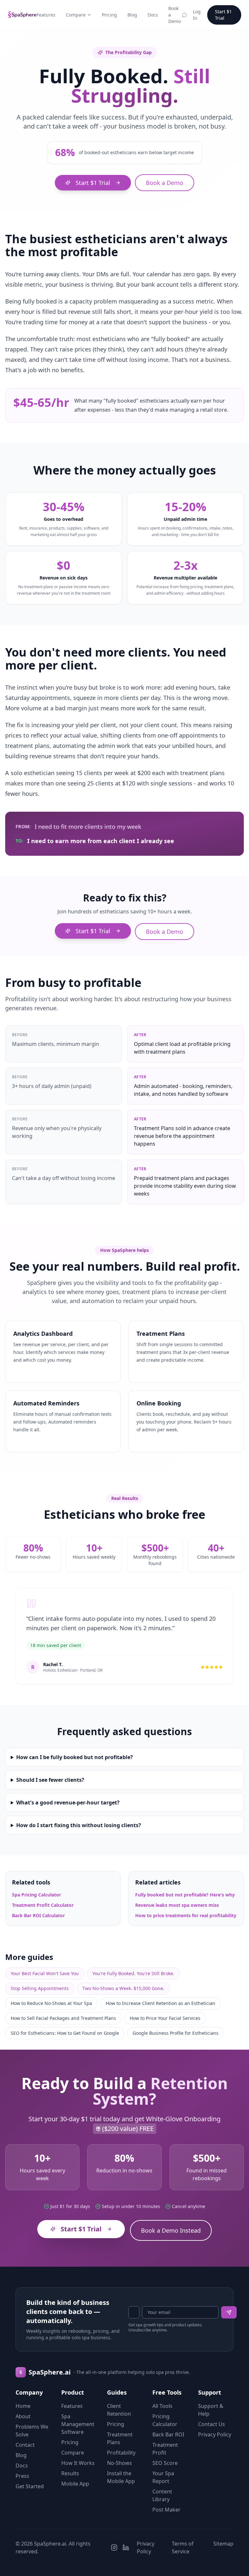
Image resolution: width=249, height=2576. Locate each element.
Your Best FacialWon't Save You (45, 1973)
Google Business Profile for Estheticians (176, 2033)
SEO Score (165, 2463)
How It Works (78, 2463)
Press (22, 2476)
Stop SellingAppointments (40, 1988)
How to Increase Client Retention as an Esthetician (160, 2003)
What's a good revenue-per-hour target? (68, 1803)
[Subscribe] (229, 2312)
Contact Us (212, 2424)
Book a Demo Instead (171, 2230)
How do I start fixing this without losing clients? (79, 1825)
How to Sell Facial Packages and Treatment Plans (63, 2018)
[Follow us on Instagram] (114, 2547)
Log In (197, 15)
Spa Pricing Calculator (36, 1895)
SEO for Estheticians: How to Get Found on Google (65, 2033)
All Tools (162, 2406)
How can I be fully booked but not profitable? (75, 1757)
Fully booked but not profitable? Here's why (185, 1895)
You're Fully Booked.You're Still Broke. (133, 1973)
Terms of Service (183, 2547)
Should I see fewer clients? (50, 1780)
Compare (76, 15)
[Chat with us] (184, 15)
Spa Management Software (78, 2424)
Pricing (109, 15)
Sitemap (223, 2544)
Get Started (30, 2486)
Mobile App (75, 2484)
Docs (153, 15)
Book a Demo (175, 15)
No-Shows (119, 2463)
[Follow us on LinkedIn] (126, 2547)
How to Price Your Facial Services (165, 2018)
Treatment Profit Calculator (43, 1905)
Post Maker (166, 2510)
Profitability (121, 2453)
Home (23, 2406)
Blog (132, 15)
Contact (25, 2445)
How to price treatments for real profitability (186, 1915)
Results (70, 2473)
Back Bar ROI (168, 2434)
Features (46, 15)
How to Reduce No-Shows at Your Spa (51, 2003)
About (23, 2416)
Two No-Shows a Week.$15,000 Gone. (123, 1988)
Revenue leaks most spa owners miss (177, 1905)
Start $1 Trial (223, 15)
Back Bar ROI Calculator (38, 1915)
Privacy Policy (215, 2434)
